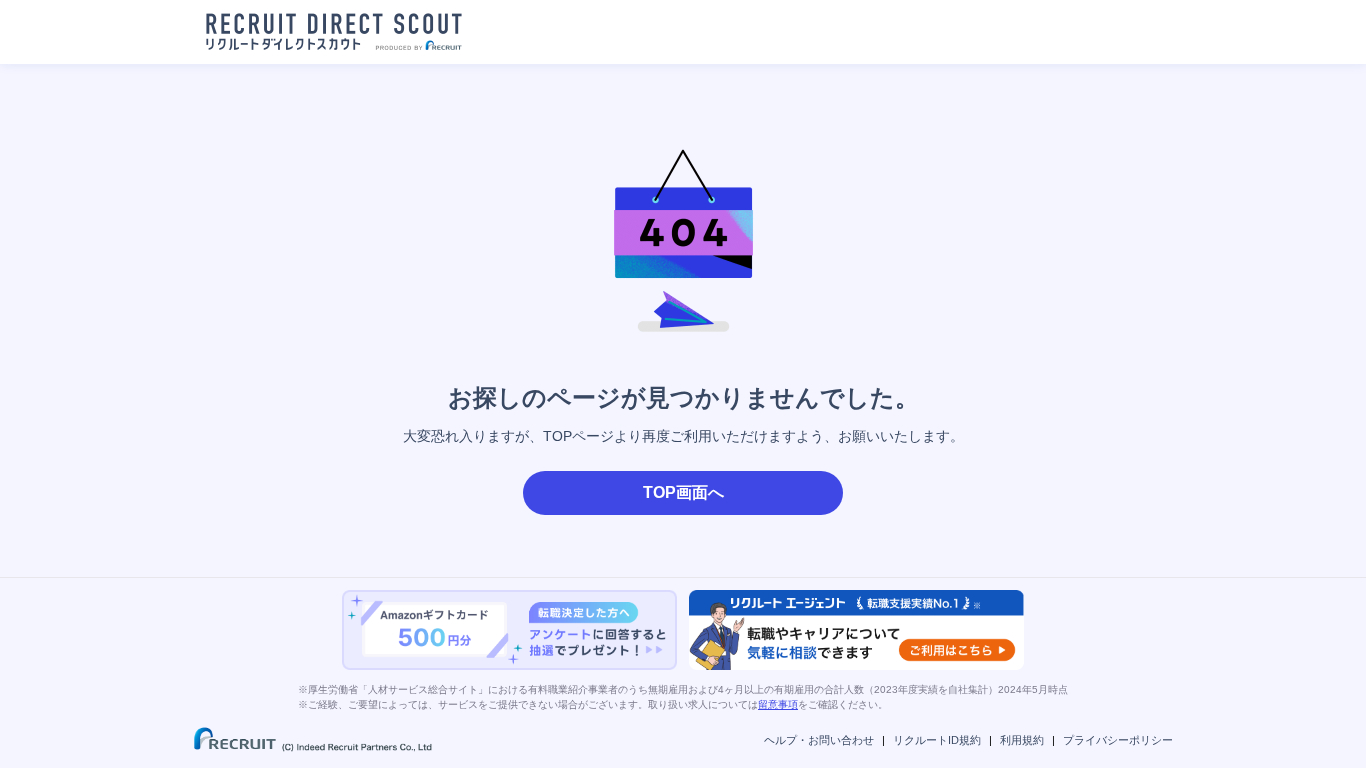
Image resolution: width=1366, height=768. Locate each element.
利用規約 (1022, 740)
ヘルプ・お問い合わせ (819, 740)
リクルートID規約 (937, 740)
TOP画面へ (683, 492)
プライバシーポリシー (1118, 740)
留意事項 (778, 704)
